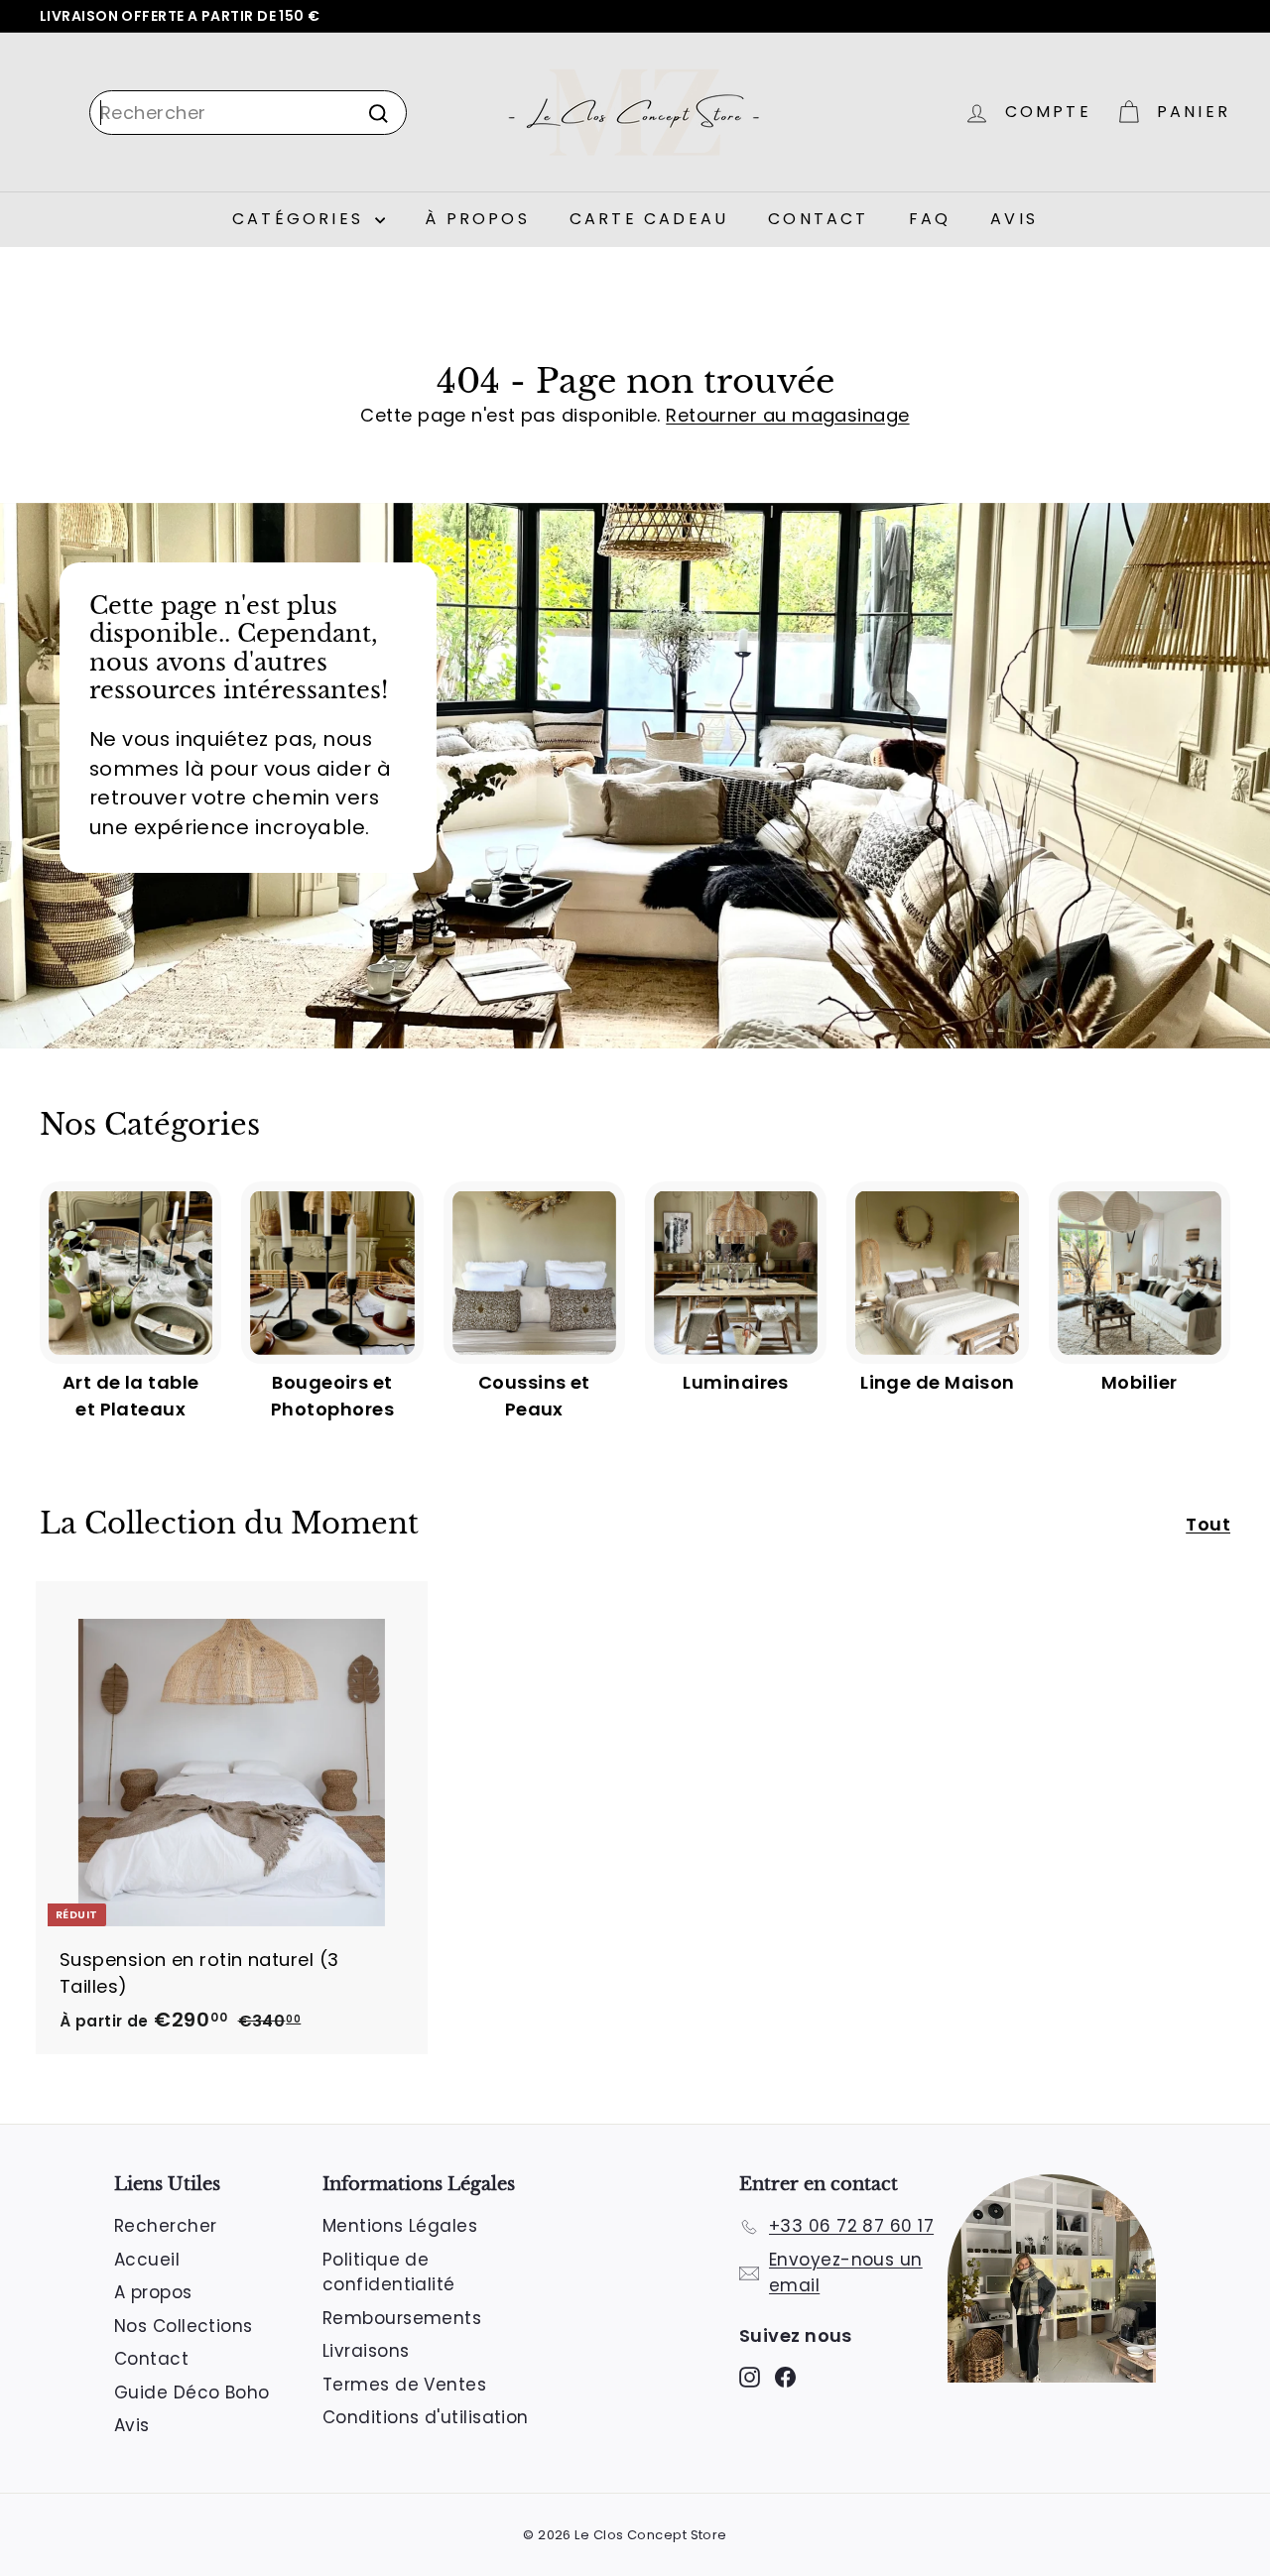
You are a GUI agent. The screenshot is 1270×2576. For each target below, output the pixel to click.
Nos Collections (184, 2326)
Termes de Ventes (404, 2385)
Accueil (147, 2260)
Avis (1014, 219)
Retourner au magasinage (787, 415)
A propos (153, 2292)
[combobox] (248, 113)
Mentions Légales (400, 2226)
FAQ (930, 219)
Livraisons (366, 2351)
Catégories (301, 219)
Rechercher (166, 2226)
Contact (818, 219)
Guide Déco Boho (192, 2392)
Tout (1208, 1524)
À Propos (477, 219)
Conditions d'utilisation (426, 2417)
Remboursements (402, 2318)
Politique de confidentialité (389, 2272)
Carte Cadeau (649, 219)
